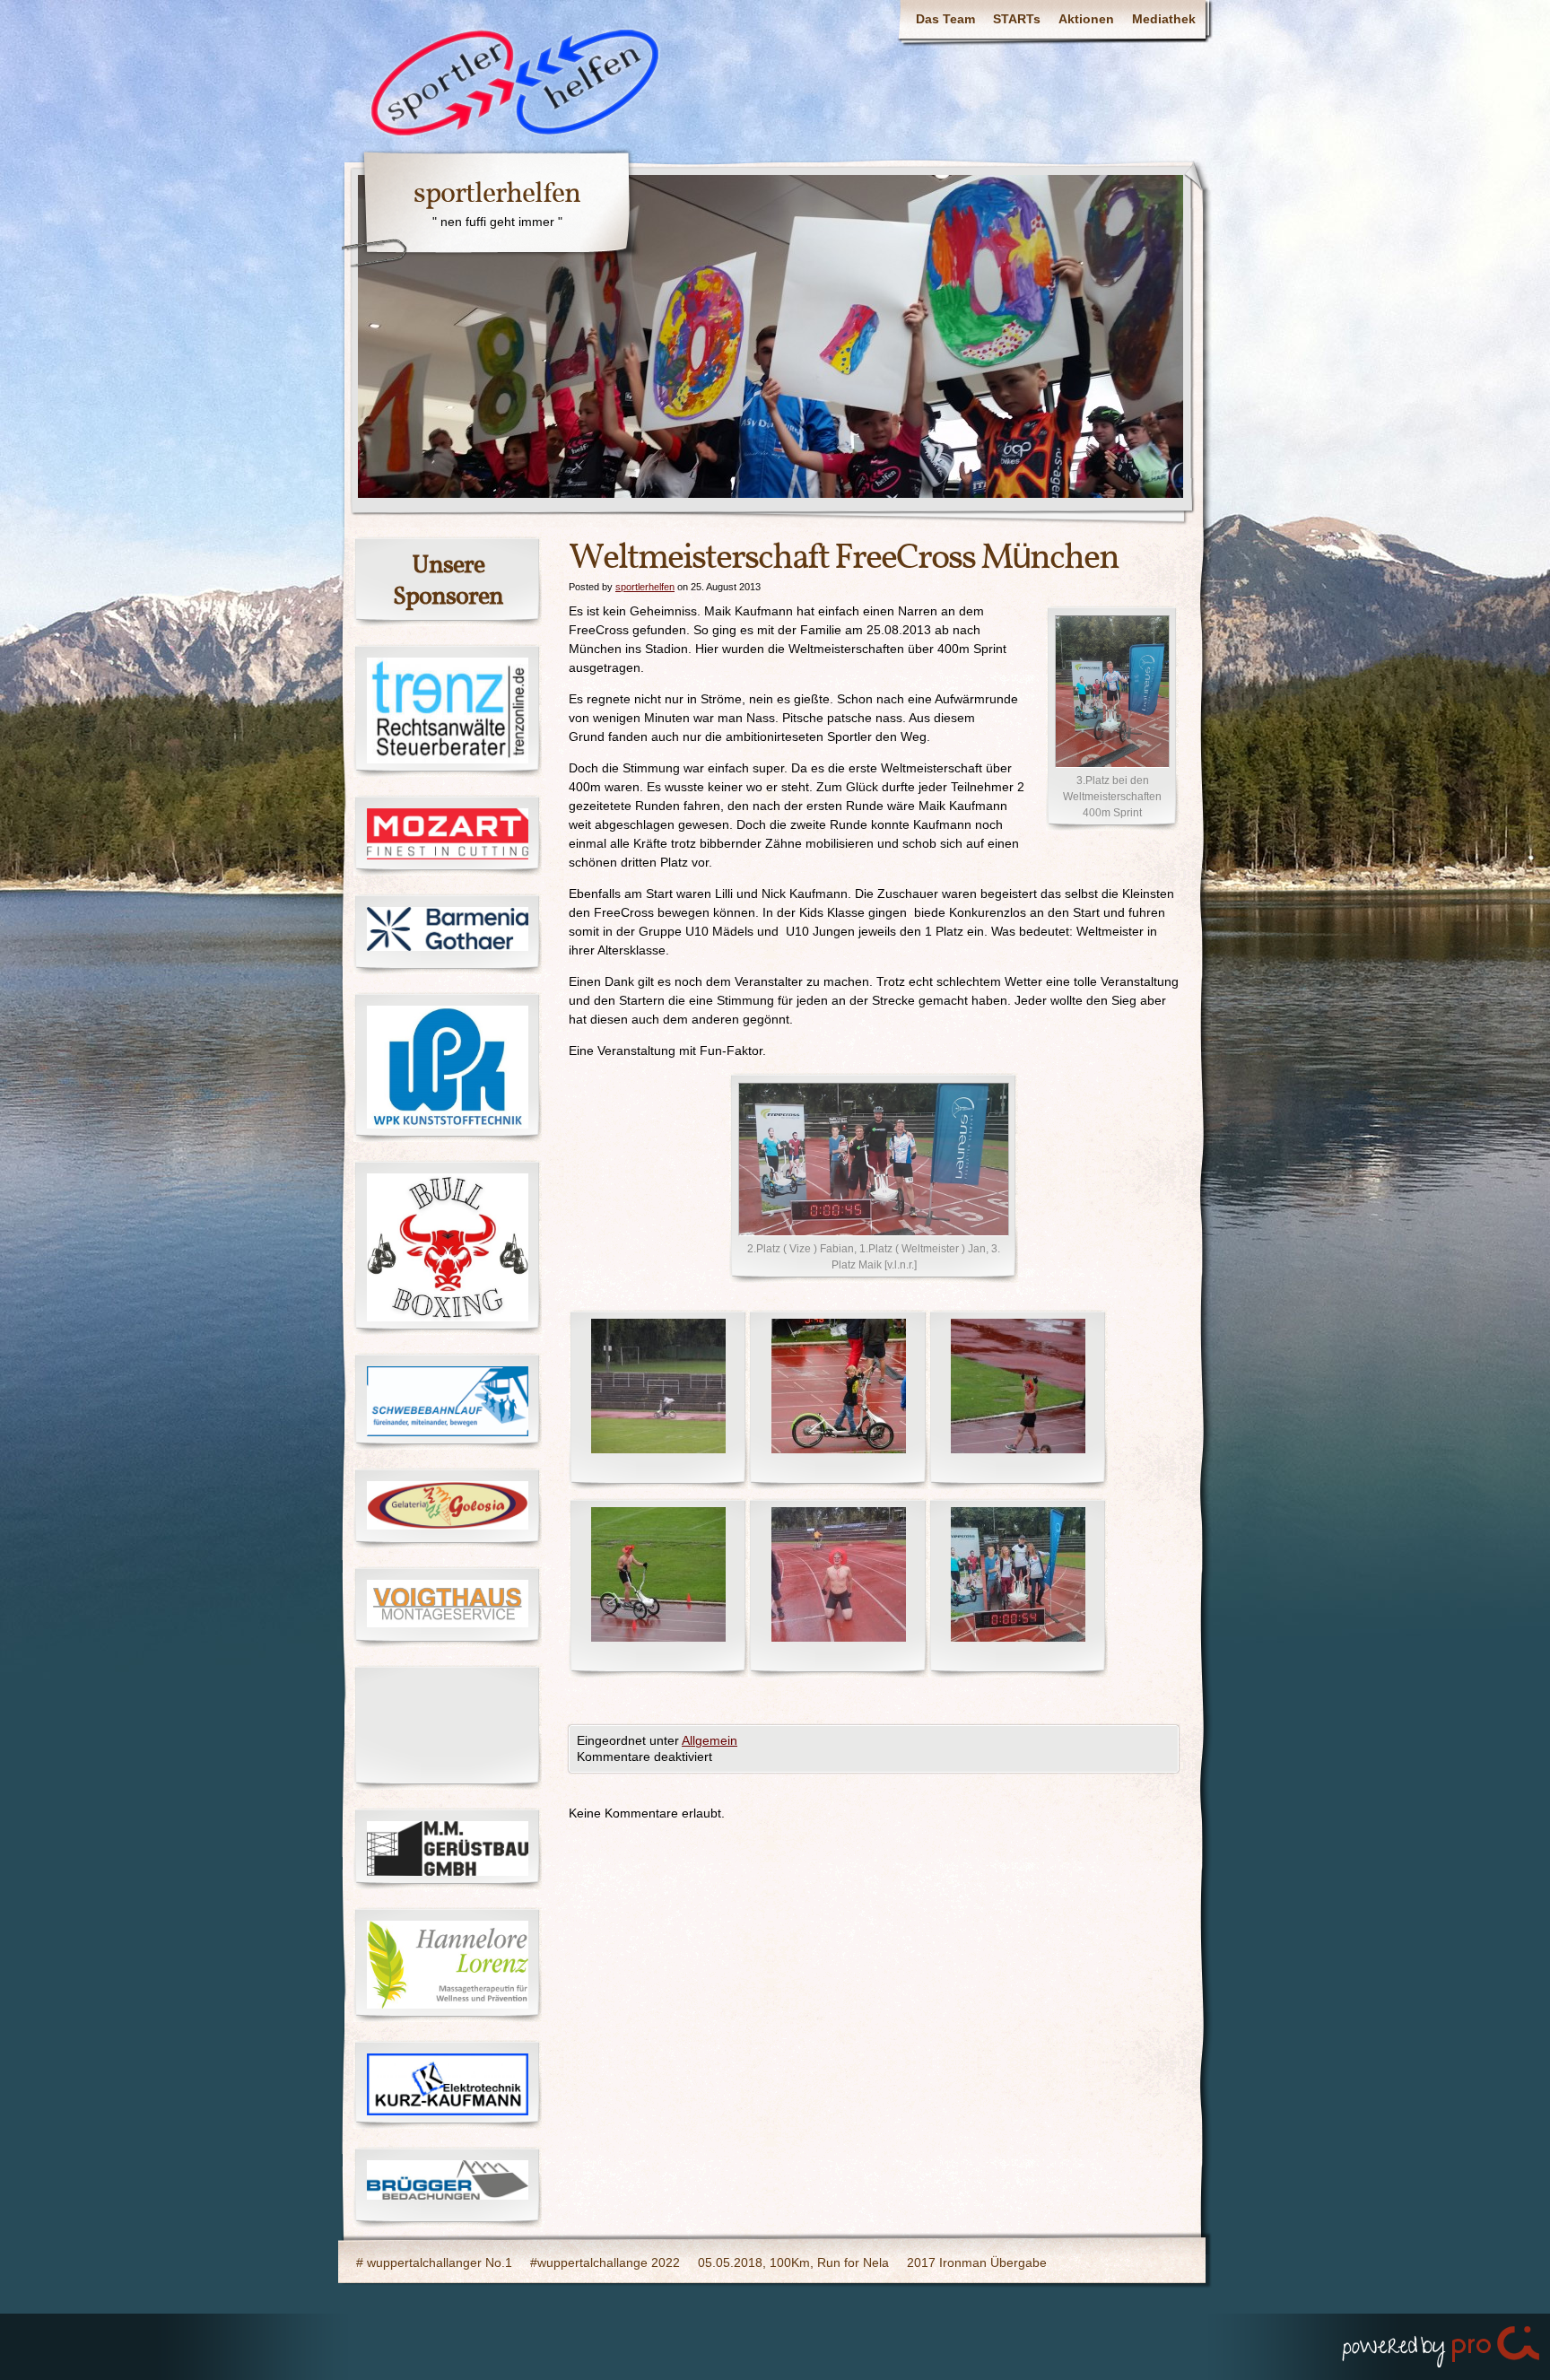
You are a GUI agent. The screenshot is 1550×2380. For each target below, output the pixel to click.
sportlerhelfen (497, 195)
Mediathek (1164, 19)
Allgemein (710, 1740)
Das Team (945, 19)
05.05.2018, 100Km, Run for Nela (793, 2262)
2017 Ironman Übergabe (977, 2262)
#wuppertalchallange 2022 (605, 2262)
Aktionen (1086, 19)
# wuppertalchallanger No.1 (434, 2262)
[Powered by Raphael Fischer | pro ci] (1442, 2342)
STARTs (1017, 19)
